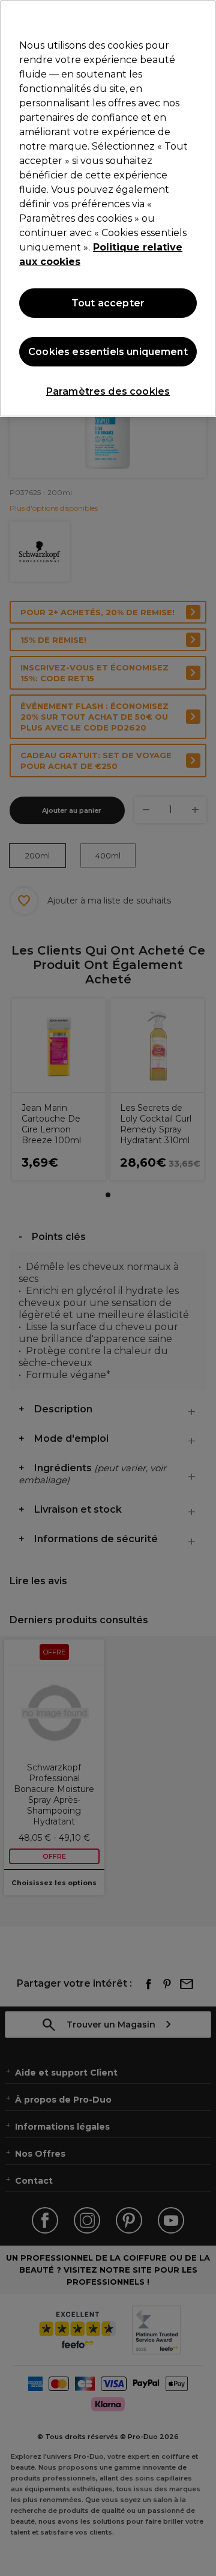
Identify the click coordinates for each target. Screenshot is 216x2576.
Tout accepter (108, 303)
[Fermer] (202, 17)
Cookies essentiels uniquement (108, 352)
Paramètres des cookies (108, 391)
